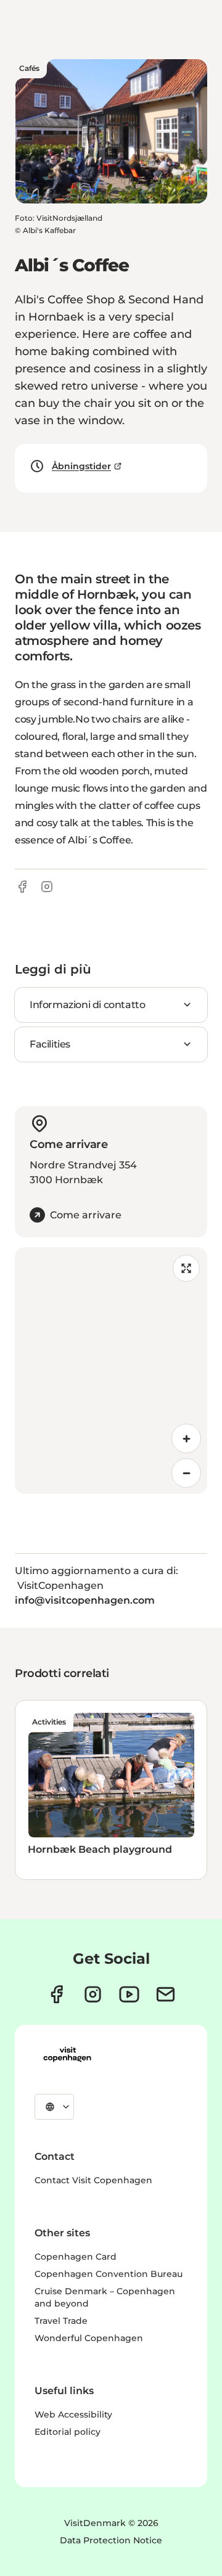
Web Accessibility (73, 2414)
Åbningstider (81, 466)
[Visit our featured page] (129, 1994)
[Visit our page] (93, 1994)
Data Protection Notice (111, 2540)
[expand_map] (186, 1268)
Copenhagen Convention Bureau (109, 2274)
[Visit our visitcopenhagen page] (56, 1994)
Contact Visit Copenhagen (93, 2180)
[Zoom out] (186, 1473)
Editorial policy (68, 2432)
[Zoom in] (186, 1438)
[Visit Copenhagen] (67, 2054)
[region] (111, 1371)
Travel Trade (61, 2321)
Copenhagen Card (76, 2257)
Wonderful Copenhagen (89, 2338)
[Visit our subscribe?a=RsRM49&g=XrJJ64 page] (166, 1994)
